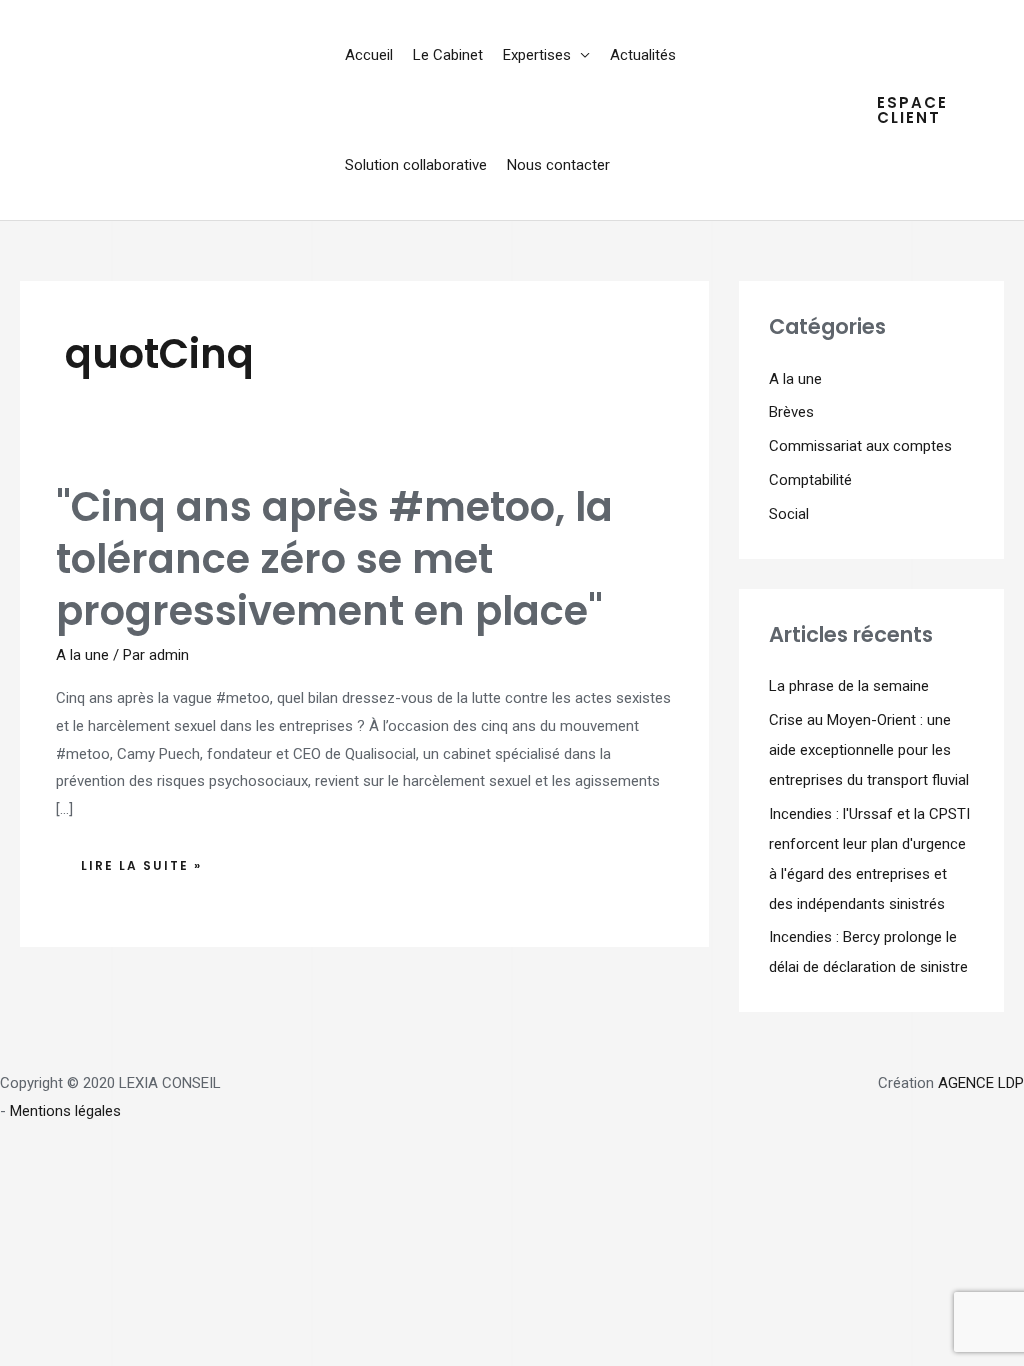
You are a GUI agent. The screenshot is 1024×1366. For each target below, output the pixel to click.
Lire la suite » (153, 860)
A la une (82, 655)
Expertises (537, 55)
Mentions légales (65, 1111)
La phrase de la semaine (849, 686)
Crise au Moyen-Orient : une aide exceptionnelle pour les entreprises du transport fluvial (869, 750)
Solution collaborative (416, 165)
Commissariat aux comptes (860, 446)
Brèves (791, 412)
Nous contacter (558, 165)
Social (789, 514)
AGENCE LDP (981, 1083)
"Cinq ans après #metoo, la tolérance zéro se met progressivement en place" (334, 559)
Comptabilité (810, 480)
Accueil (369, 55)
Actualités (643, 55)
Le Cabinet (448, 55)
